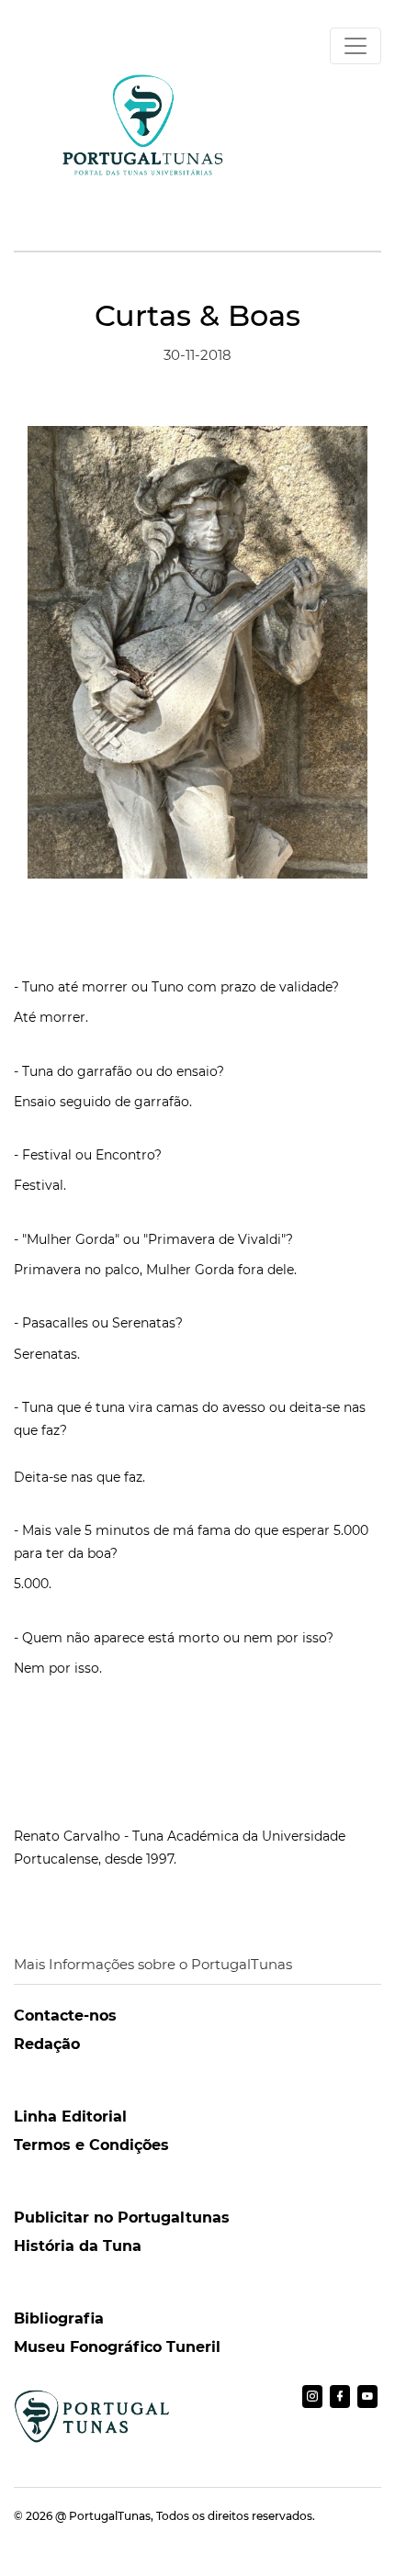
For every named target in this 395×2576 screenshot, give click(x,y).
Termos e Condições (91, 2145)
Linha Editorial (70, 2117)
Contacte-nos (65, 2016)
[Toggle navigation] (355, 46)
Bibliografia (59, 2318)
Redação (47, 2044)
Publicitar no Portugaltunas (122, 2218)
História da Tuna (78, 2246)
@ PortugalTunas (103, 2516)
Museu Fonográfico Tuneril (117, 2347)
